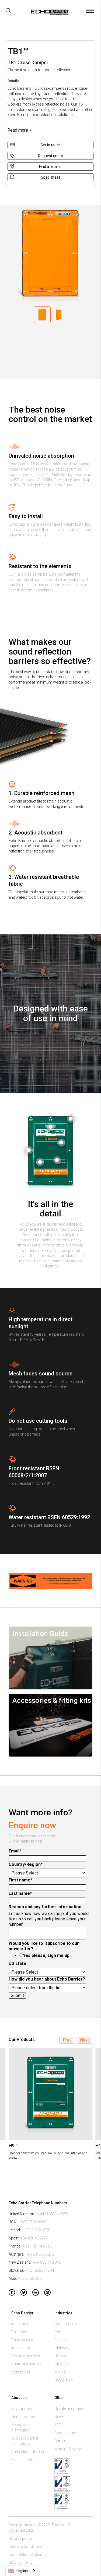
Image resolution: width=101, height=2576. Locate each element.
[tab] (42, 315)
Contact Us (21, 2372)
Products (19, 2332)
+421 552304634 (40, 2270)
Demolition (64, 2380)
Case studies (22, 2340)
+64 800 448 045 (47, 2262)
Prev (67, 2040)
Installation (21, 2348)
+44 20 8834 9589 (53, 2214)
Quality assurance (70, 2409)
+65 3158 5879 (31, 2278)
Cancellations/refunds (28, 2555)
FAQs (59, 2425)
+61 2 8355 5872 (40, 2254)
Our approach (23, 2417)
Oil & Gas (62, 2364)
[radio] (55, 1956)
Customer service (26, 2364)
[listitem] (50, 2104)
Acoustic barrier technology (25, 2441)
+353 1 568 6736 (36, 2230)
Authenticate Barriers (29, 2452)
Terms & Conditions (25, 2546)
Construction (66, 2324)
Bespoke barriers (26, 2356)
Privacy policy (20, 2538)
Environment (22, 2409)
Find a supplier (24, 2460)
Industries (20, 2324)
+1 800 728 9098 (32, 2222)
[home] (48, 14)
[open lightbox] (71, 1119)
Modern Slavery (68, 2449)
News (59, 2417)
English (22, 2571)
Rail (58, 2332)
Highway (62, 2348)
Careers (61, 2441)
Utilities (60, 2356)
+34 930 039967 (34, 2238)
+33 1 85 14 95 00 (38, 2246)
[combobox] (22, 2571)
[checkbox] (49, 1956)
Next (84, 2040)
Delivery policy (21, 2563)
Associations (66, 2433)
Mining (60, 2372)
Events (60, 2340)
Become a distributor (20, 2427)
